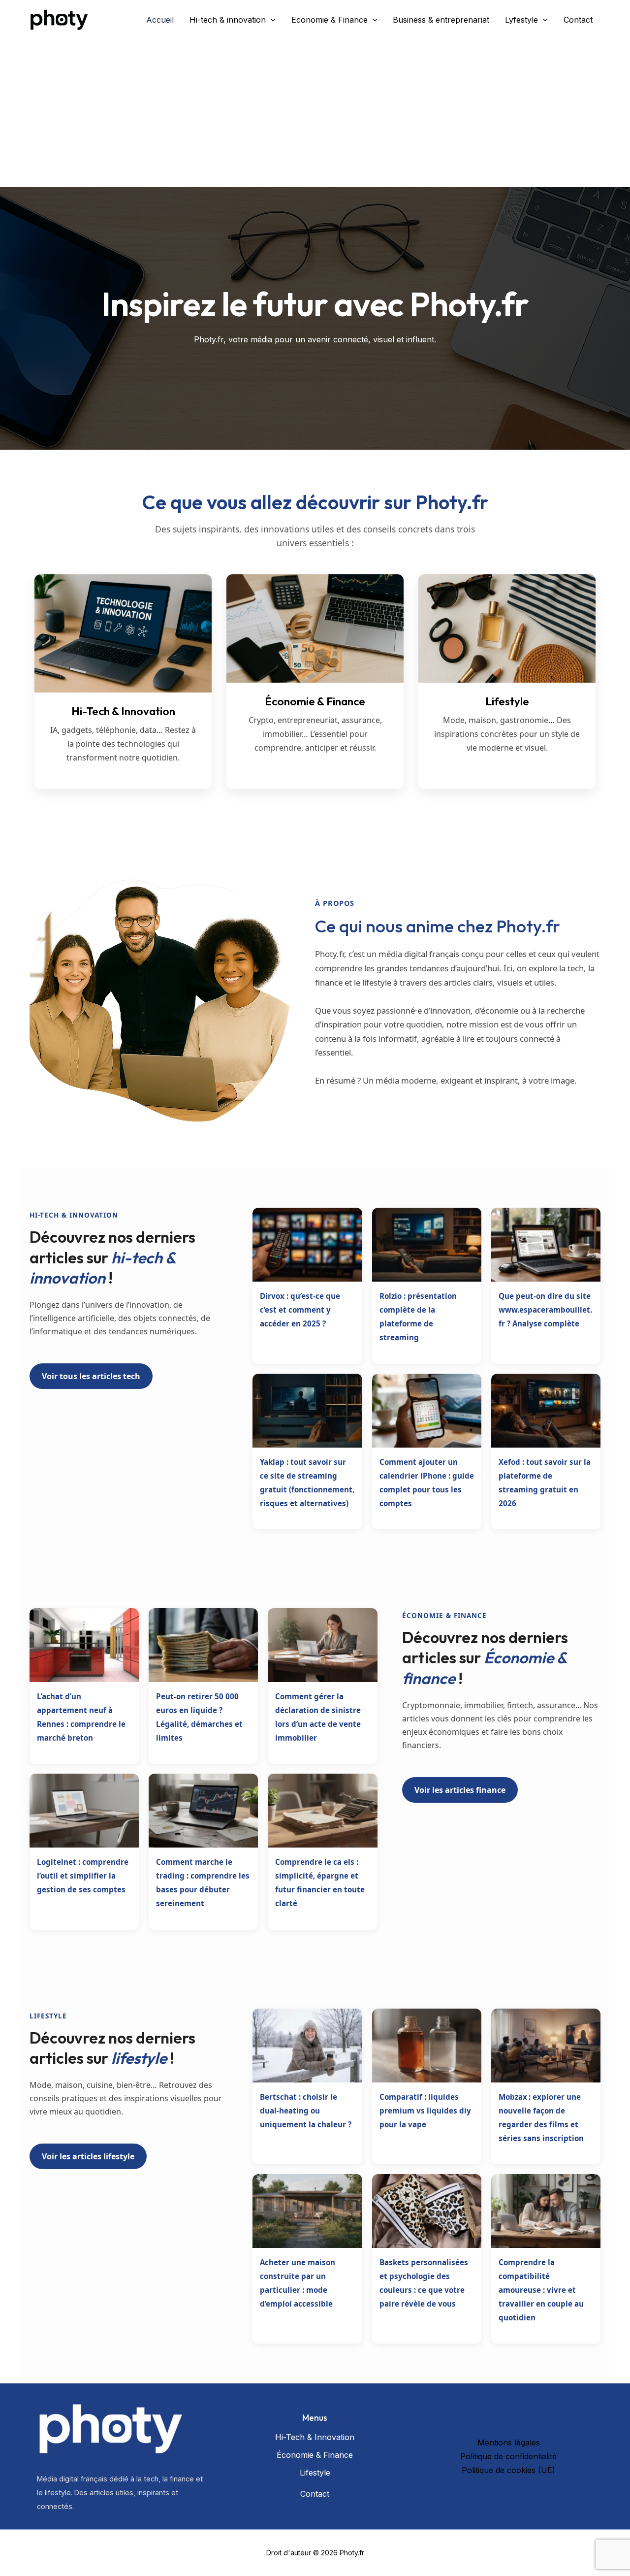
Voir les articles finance (460, 1790)
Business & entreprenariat (441, 20)
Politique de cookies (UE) (508, 2470)
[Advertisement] (315, 113)
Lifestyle (315, 2473)
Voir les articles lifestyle (88, 2156)
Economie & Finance (330, 20)
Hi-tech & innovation (228, 20)
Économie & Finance (315, 2455)
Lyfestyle (521, 20)
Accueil (160, 20)
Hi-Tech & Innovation (315, 2437)
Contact (578, 20)
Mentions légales (509, 2443)
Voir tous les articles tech (91, 1376)
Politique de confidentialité (508, 2456)
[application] (271, 20)
